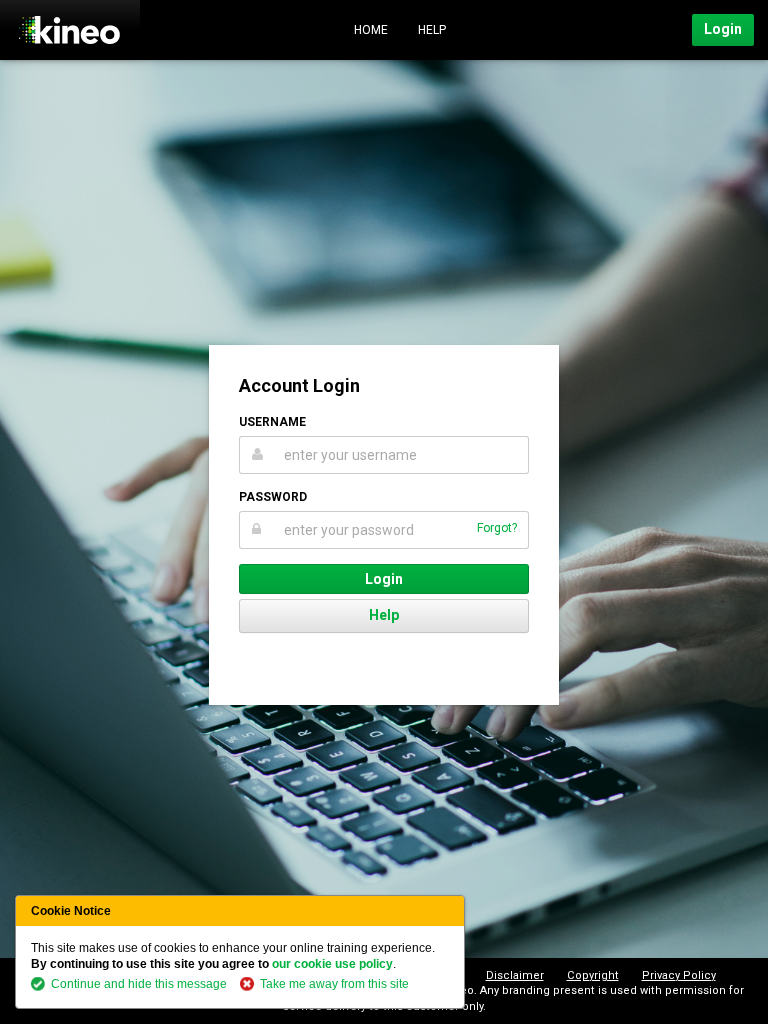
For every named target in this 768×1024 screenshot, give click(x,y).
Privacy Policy (679, 975)
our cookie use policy (332, 964)
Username (272, 422)
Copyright (593, 975)
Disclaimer (515, 975)
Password (273, 497)
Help (432, 30)
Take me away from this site (334, 984)
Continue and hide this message (139, 984)
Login (723, 29)
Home (371, 30)
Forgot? (497, 528)
